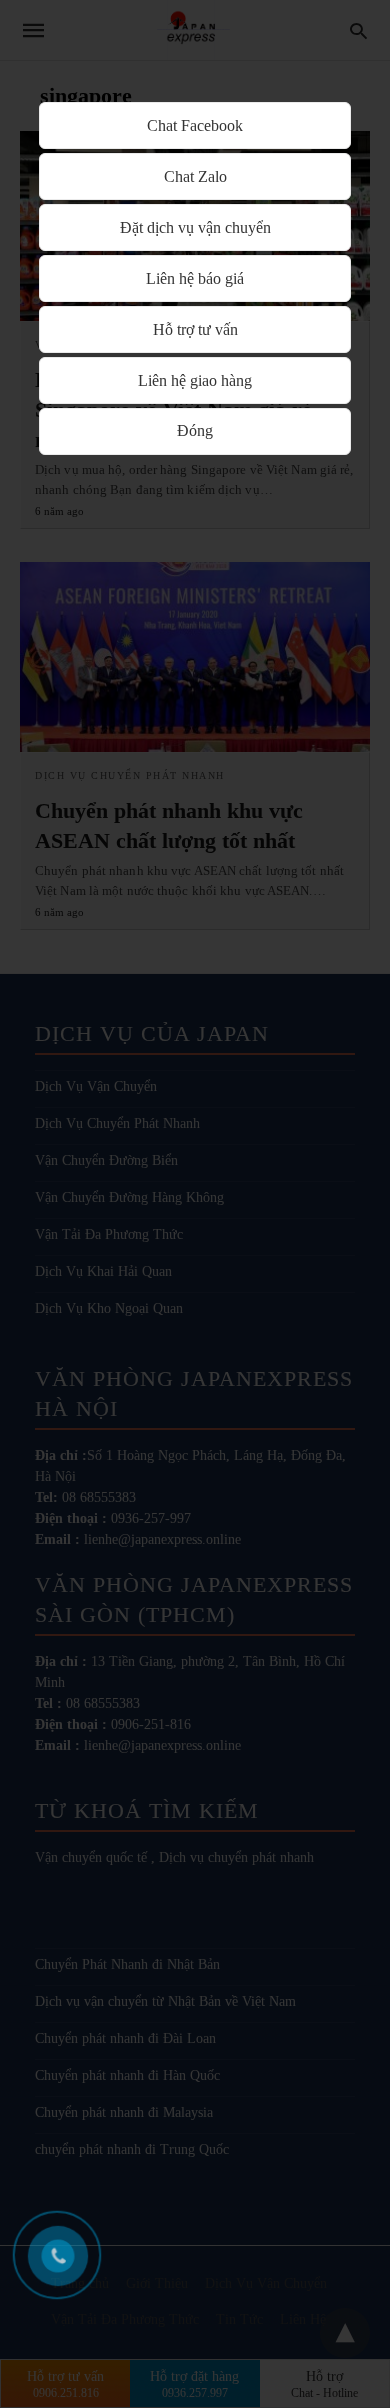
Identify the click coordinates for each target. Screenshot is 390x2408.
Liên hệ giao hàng (195, 380)
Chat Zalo (195, 176)
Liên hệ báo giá (195, 278)
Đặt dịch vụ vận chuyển (195, 227)
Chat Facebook (195, 125)
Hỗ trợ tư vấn (195, 329)
